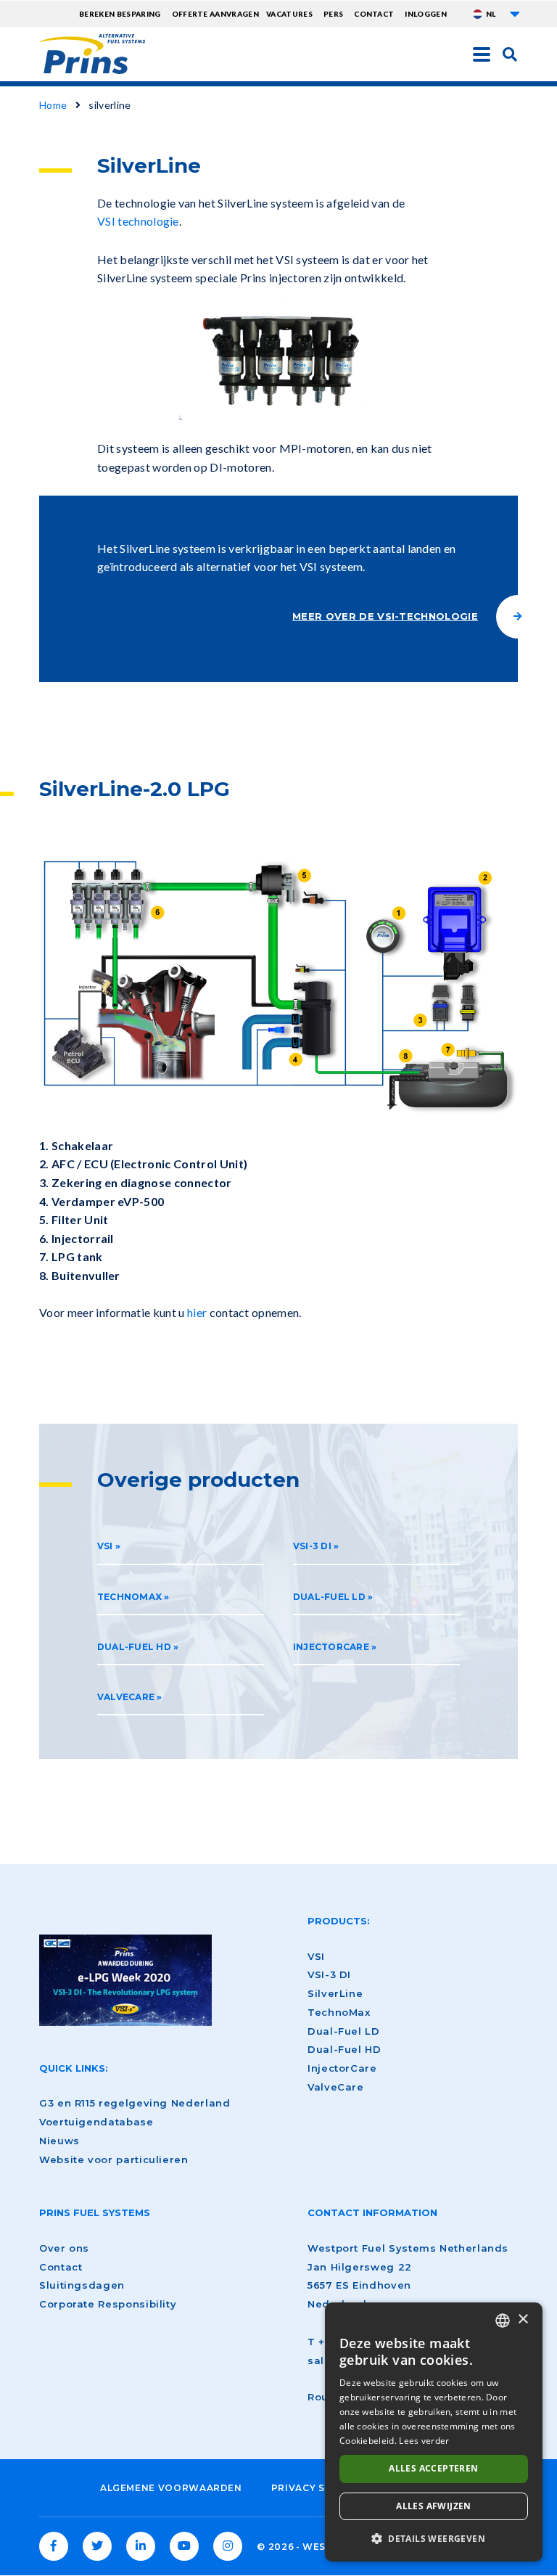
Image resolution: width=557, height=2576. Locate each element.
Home (53, 105)
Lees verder (424, 2441)
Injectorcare (331, 1647)
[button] (434, 2538)
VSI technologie (138, 221)
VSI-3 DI (313, 1546)
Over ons (64, 2248)
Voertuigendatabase (96, 2122)
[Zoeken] (510, 54)
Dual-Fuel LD (329, 1597)
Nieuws (59, 2141)
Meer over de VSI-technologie (385, 616)
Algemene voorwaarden (171, 2488)
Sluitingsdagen (82, 2285)
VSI (105, 1546)
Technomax (129, 1597)
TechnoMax (339, 2012)
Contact (374, 14)
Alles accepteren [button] (433, 2468)
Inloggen (426, 14)
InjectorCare (342, 2068)
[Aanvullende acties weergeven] (515, 14)
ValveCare (127, 1697)
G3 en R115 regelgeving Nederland (135, 2103)
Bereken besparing (120, 14)
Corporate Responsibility (108, 2304)
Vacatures (289, 14)
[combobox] (503, 2321)
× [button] (523, 2319)
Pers (333, 14)
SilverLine (335, 1993)
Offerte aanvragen (215, 14)
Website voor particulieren (114, 2159)
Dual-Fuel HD (134, 1647)
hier (197, 1312)
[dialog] (434, 2432)
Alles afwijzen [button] (434, 2506)
